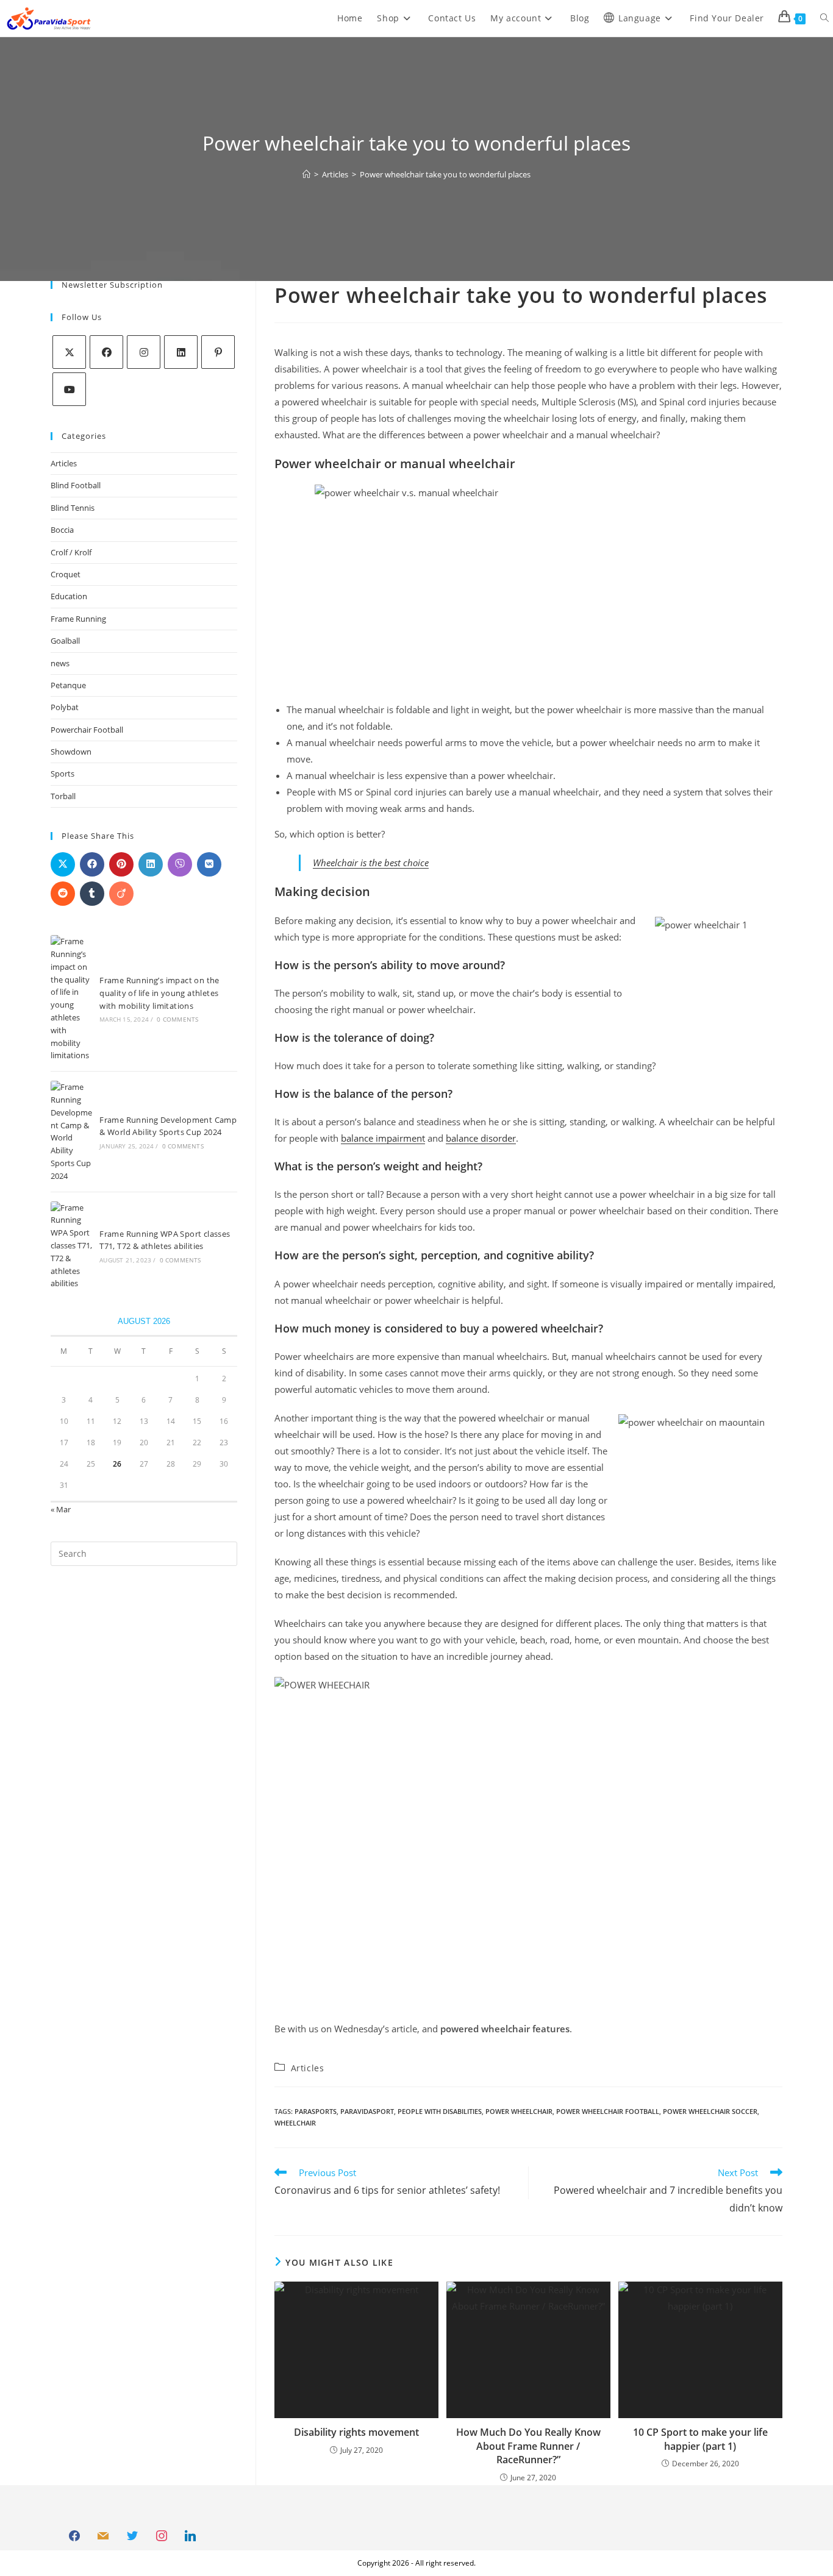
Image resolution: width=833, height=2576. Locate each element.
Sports (63, 774)
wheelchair (295, 2123)
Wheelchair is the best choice (371, 863)
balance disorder (481, 1138)
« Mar (61, 1509)
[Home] (306, 174)
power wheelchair (519, 2111)
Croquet (66, 574)
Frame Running (78, 619)
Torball (63, 796)
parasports (316, 2111)
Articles (64, 463)
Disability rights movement (356, 2432)
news (60, 663)
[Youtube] (69, 389)
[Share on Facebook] (92, 864)
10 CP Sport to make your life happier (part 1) (700, 2439)
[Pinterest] (218, 352)
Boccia (62, 530)
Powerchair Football (87, 730)
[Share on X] (63, 864)
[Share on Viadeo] (121, 894)
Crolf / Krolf (71, 552)
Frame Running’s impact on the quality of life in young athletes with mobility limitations (159, 993)
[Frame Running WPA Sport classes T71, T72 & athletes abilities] (71, 1246)
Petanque (68, 685)
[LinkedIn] (181, 352)
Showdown (71, 752)
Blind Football (76, 485)
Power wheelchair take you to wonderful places (445, 174)
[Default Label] (104, 2536)
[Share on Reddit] (63, 894)
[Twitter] (132, 2536)
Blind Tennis (73, 508)
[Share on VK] (209, 864)
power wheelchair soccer (710, 2111)
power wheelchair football (608, 2111)
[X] (69, 352)
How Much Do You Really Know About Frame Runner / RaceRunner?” (528, 2446)
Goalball (65, 641)
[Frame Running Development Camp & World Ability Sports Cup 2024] (71, 1131)
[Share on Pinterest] (121, 864)
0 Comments (177, 1019)
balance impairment (383, 1138)
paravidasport (367, 2111)
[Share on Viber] (180, 864)
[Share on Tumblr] (92, 894)
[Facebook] (106, 352)
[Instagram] (144, 352)
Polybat (65, 707)
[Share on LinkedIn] (151, 864)
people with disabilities (440, 2111)
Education (69, 596)
